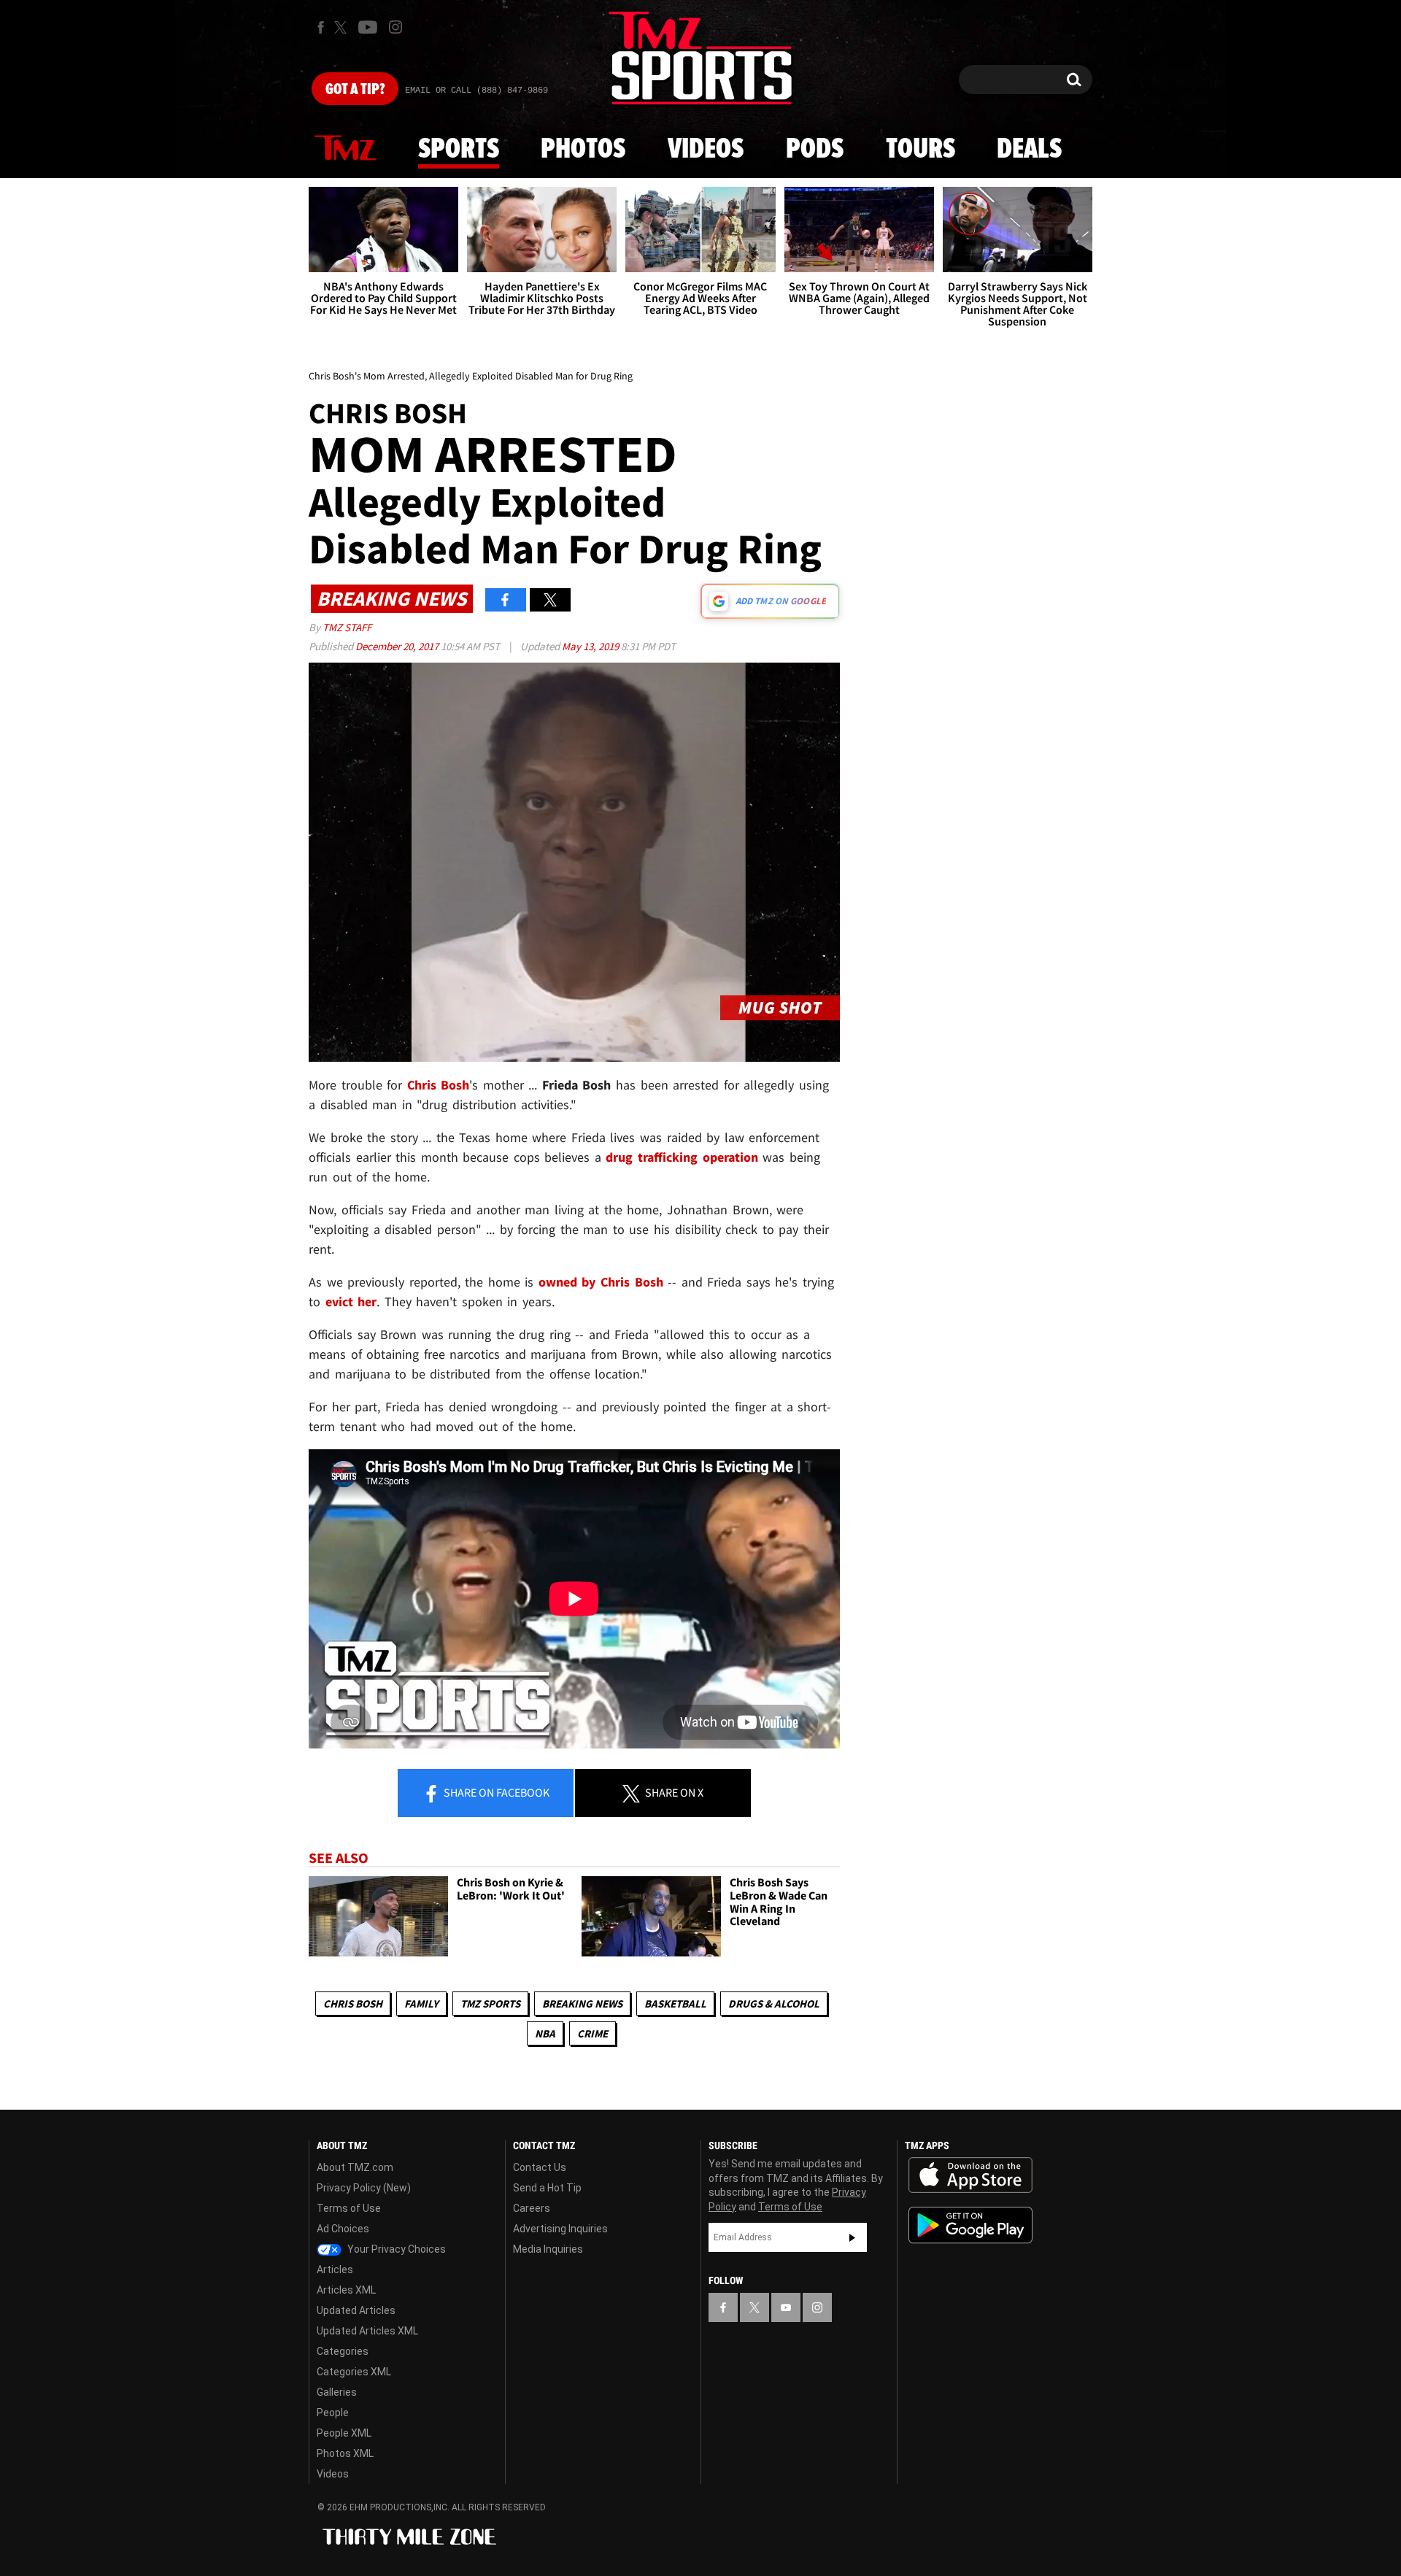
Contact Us (540, 2167)
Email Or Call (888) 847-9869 (476, 90)
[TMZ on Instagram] (395, 27)
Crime (593, 2033)
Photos (583, 150)
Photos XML (345, 2453)
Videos (706, 150)
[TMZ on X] (343, 27)
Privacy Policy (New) (364, 2188)
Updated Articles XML (367, 2331)
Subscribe (852, 2237)
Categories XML (354, 2372)
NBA (545, 2033)
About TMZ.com (355, 2167)
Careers (532, 2208)
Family (421, 2004)
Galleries (337, 2392)
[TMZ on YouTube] (786, 2307)
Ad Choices (343, 2229)
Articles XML (346, 2290)
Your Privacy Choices (395, 2249)
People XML (344, 2433)
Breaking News (582, 2004)
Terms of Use (349, 2208)
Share (495, 1792)
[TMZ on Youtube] (368, 27)
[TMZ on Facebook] (321, 27)
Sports (459, 150)
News (345, 149)
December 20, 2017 (398, 646)
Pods (815, 150)
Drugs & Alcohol (774, 2004)
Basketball (675, 2004)
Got (355, 90)
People (333, 2413)
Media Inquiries (548, 2249)
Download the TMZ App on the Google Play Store (970, 2225)
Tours (921, 150)
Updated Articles (356, 2310)
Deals (1029, 150)
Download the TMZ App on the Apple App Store (970, 2175)
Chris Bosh (353, 2004)
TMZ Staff (347, 627)
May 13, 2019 (591, 646)
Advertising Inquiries (560, 2229)
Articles (335, 2270)
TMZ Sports (490, 2004)
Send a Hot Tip (547, 2188)
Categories (343, 2351)
